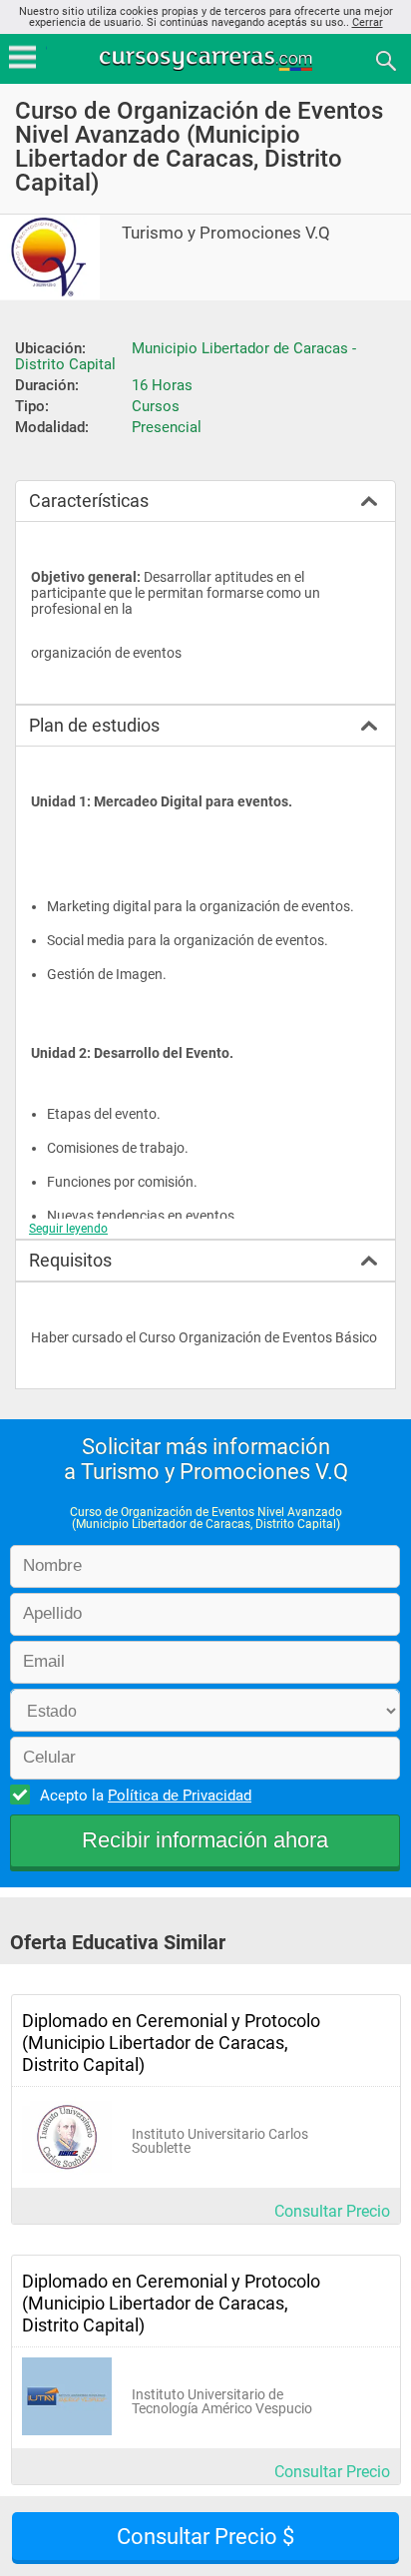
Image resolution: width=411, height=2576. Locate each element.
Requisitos (70, 1260)
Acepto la (146, 1796)
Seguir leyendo (68, 1229)
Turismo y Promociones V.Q (226, 233)
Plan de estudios (94, 725)
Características (89, 501)
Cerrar (368, 22)
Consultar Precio (332, 2211)
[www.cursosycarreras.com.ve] (207, 59)
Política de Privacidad (180, 1796)
